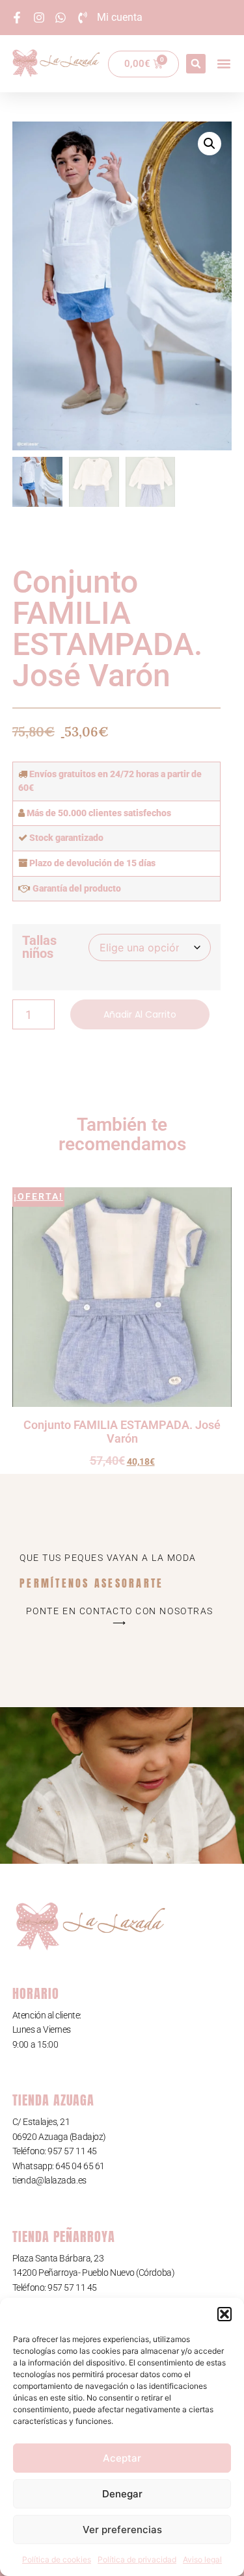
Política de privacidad (137, 2559)
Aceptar (122, 2458)
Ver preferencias (122, 2530)
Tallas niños (39, 947)
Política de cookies (57, 2559)
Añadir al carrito (140, 1014)
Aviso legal (202, 2559)
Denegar (122, 2494)
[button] (224, 2314)
